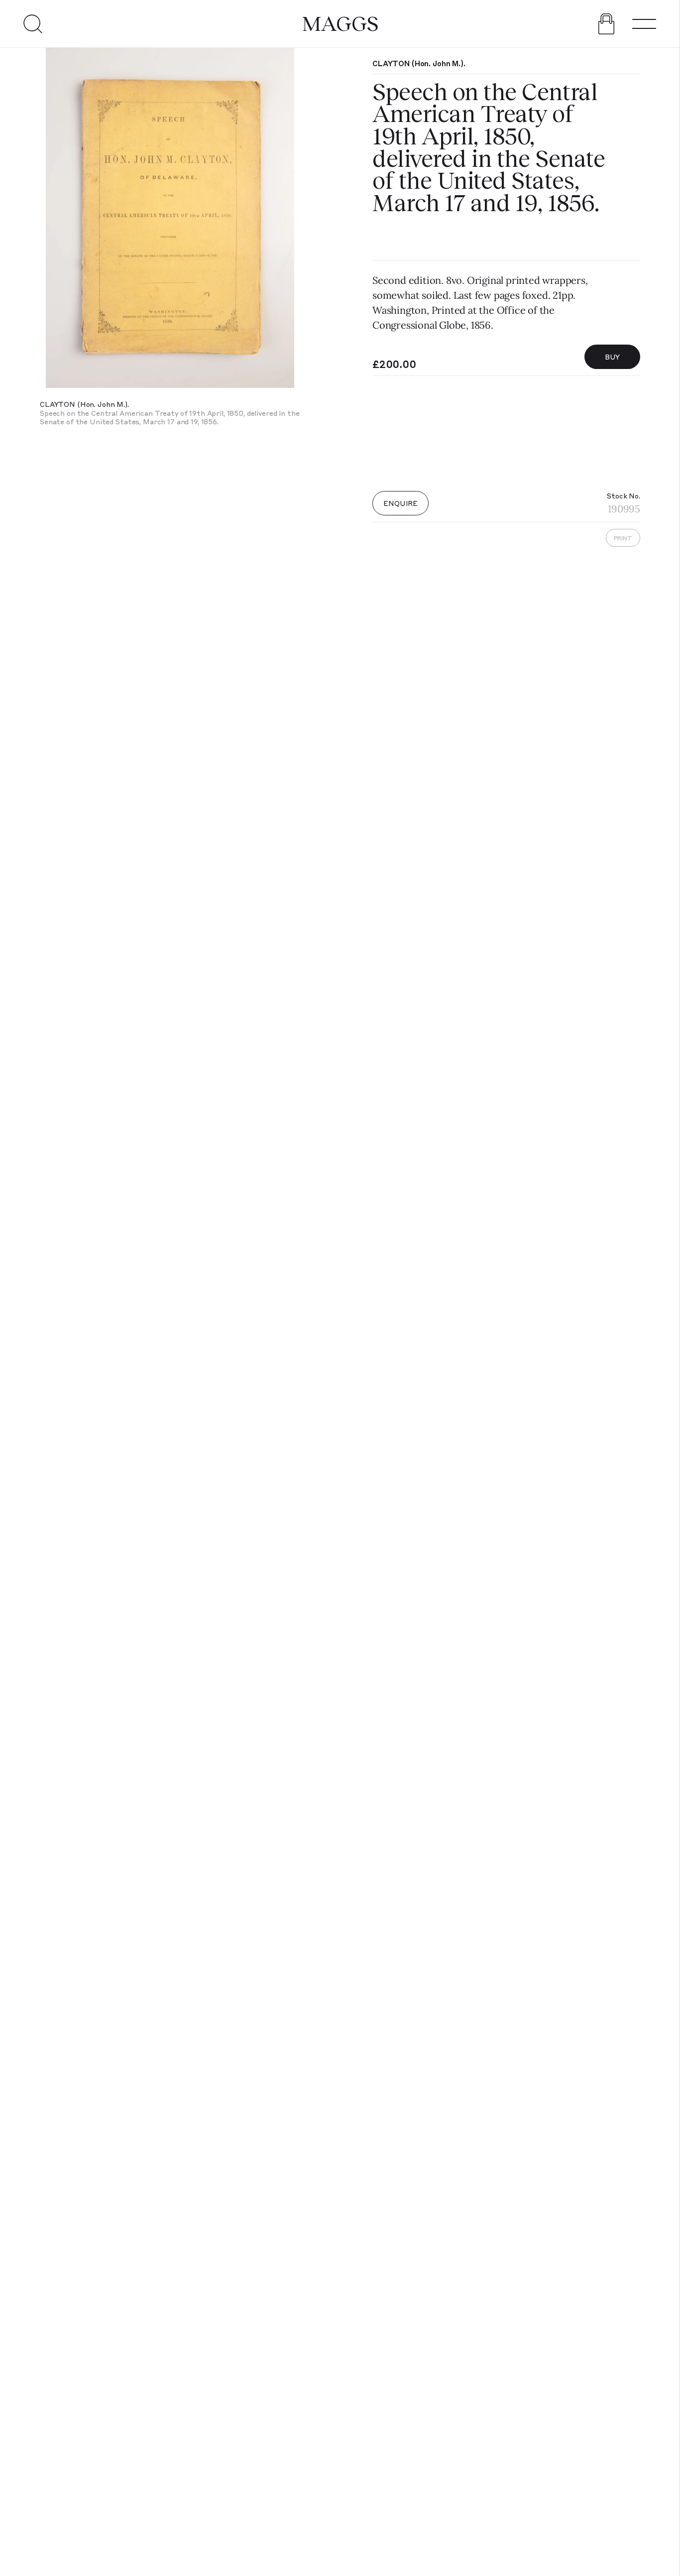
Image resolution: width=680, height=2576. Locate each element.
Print (623, 538)
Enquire (400, 503)
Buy (613, 357)
